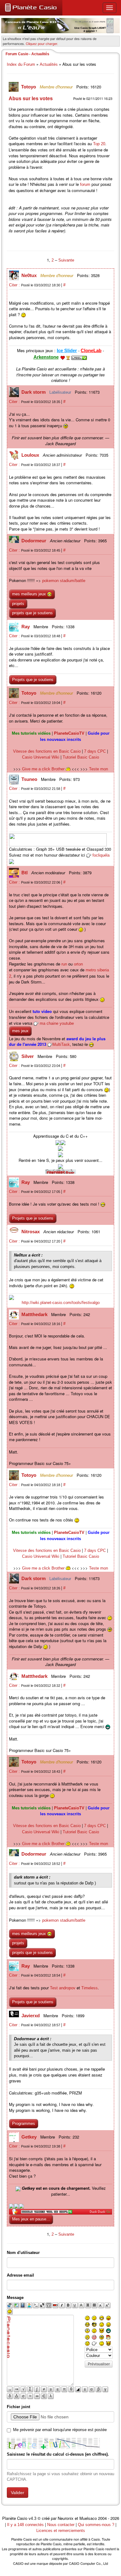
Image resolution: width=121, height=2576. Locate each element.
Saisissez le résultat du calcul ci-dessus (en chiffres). (58, 2454)
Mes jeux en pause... (31, 2219)
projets (18, 604)
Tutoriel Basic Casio (81, 757)
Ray (26, 627)
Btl (25, 873)
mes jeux (20, 1031)
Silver (28, 1056)
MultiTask (61, 1044)
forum (85, 184)
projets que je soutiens (32, 613)
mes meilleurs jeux (30, 594)
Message (15, 2298)
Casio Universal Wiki (41, 757)
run (64, 964)
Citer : (15, 285)
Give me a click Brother (44, 769)
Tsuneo (30, 779)
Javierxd (31, 2016)
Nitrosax (31, 1232)
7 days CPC (95, 751)
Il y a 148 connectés (26, 2525)
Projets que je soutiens (33, 680)
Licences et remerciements (61, 2531)
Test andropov (63, 1988)
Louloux (31, 455)
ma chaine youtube (57, 1023)
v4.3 (32, 2518)
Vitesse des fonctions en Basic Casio (47, 751)
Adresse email (20, 2275)
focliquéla (101, 855)
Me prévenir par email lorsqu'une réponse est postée (60, 2430)
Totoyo (29, 87)
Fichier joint (18, 2407)
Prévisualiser (99, 2364)
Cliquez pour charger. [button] (42, 43)
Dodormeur (34, 541)
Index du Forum (21, 64)
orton (78, 964)
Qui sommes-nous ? (96, 2525)
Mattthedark (35, 1314)
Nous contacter (61, 2525)
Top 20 (99, 144)
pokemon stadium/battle (64, 581)
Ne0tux (30, 275)
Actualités (49, 64)
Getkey (30, 2137)
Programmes (24, 2124)
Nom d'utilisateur (23, 2253)
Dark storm (34, 392)
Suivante (66, 260)
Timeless (90, 1988)
